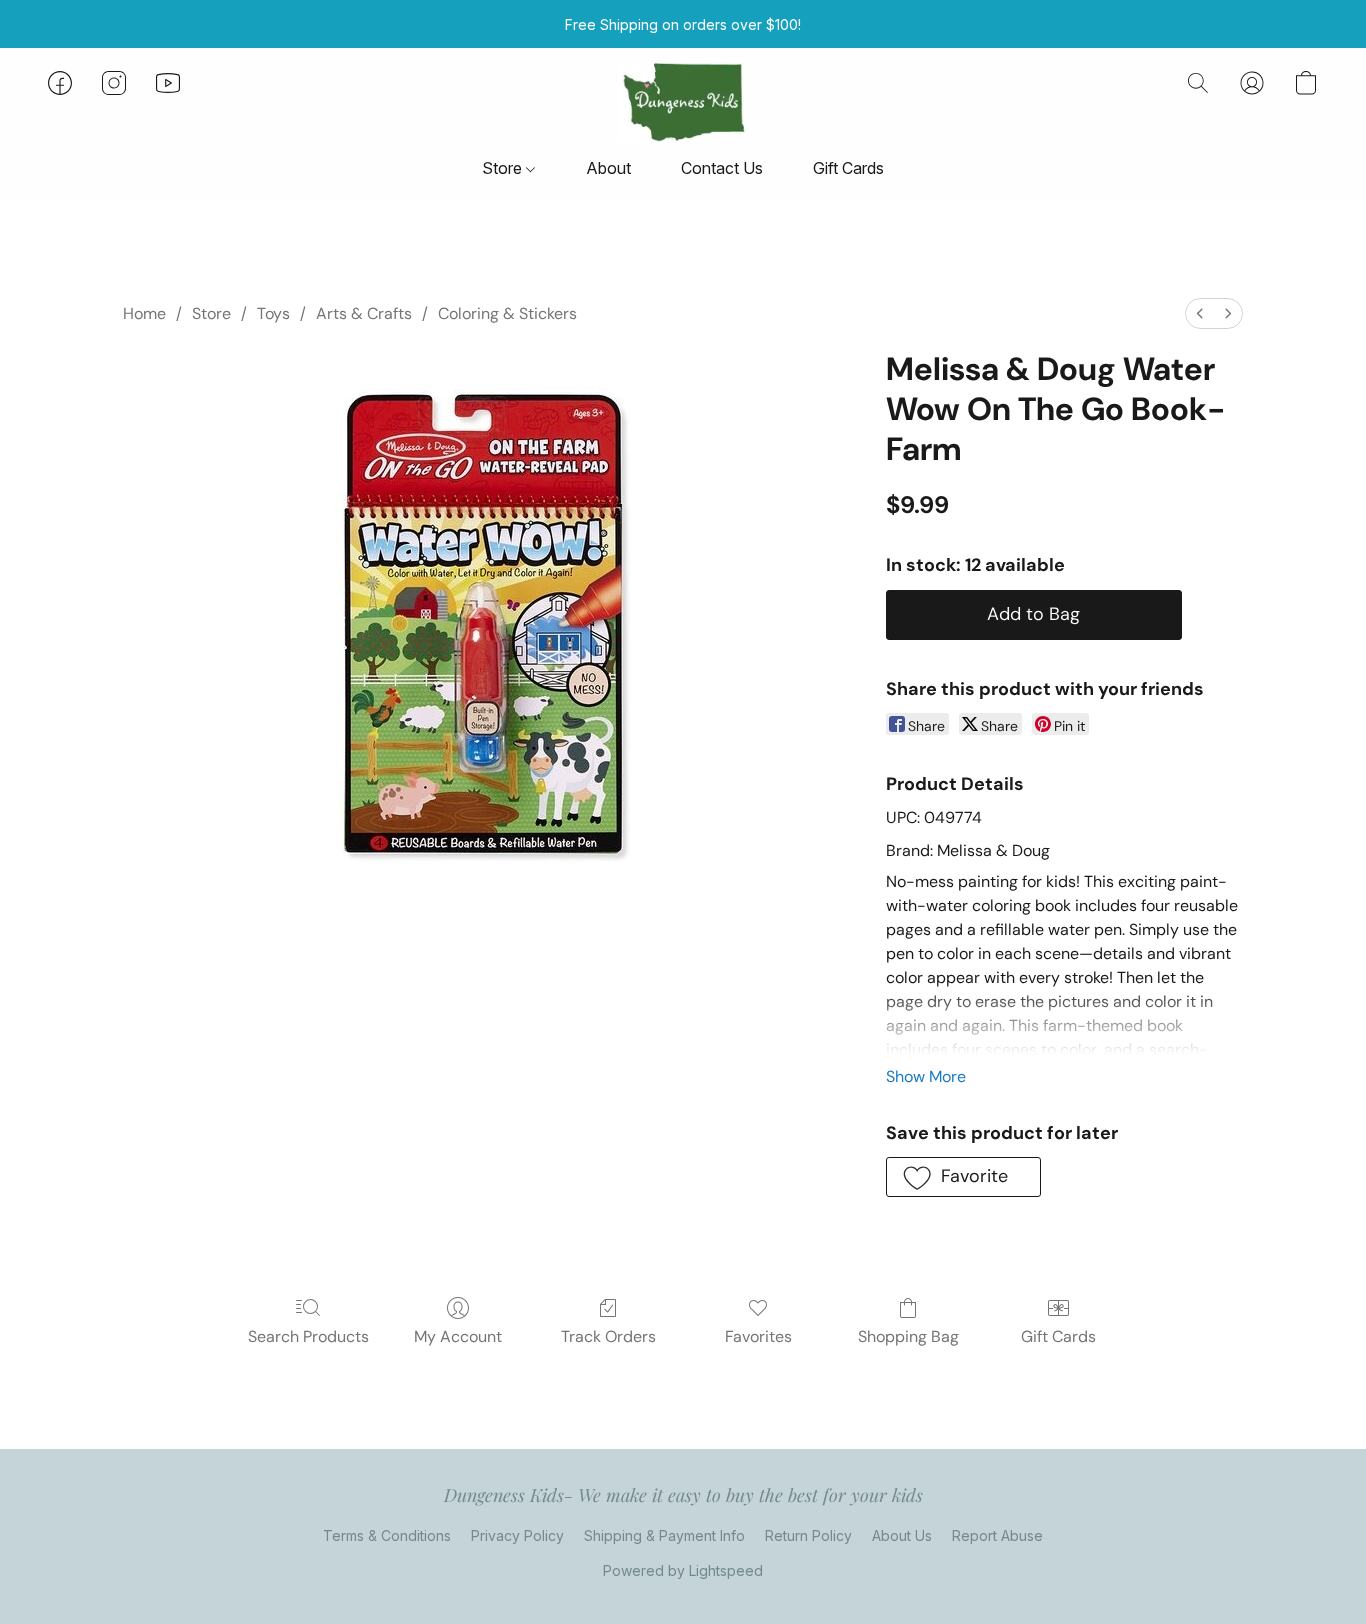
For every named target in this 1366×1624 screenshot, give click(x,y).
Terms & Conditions (387, 1535)
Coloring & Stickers (507, 313)
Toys (273, 313)
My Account (458, 1336)
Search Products (308, 1336)
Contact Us (722, 168)
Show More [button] (926, 1076)
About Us (902, 1535)
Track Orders (608, 1336)
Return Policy (808, 1535)
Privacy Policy (517, 1535)
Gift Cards (848, 168)
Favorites (758, 1336)
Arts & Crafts (364, 313)
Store (504, 168)
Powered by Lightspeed (683, 1570)
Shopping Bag (908, 1336)
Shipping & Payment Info (664, 1535)
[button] (682, 103)
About (608, 168)
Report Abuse (997, 1535)
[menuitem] (1200, 313)
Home (144, 313)
